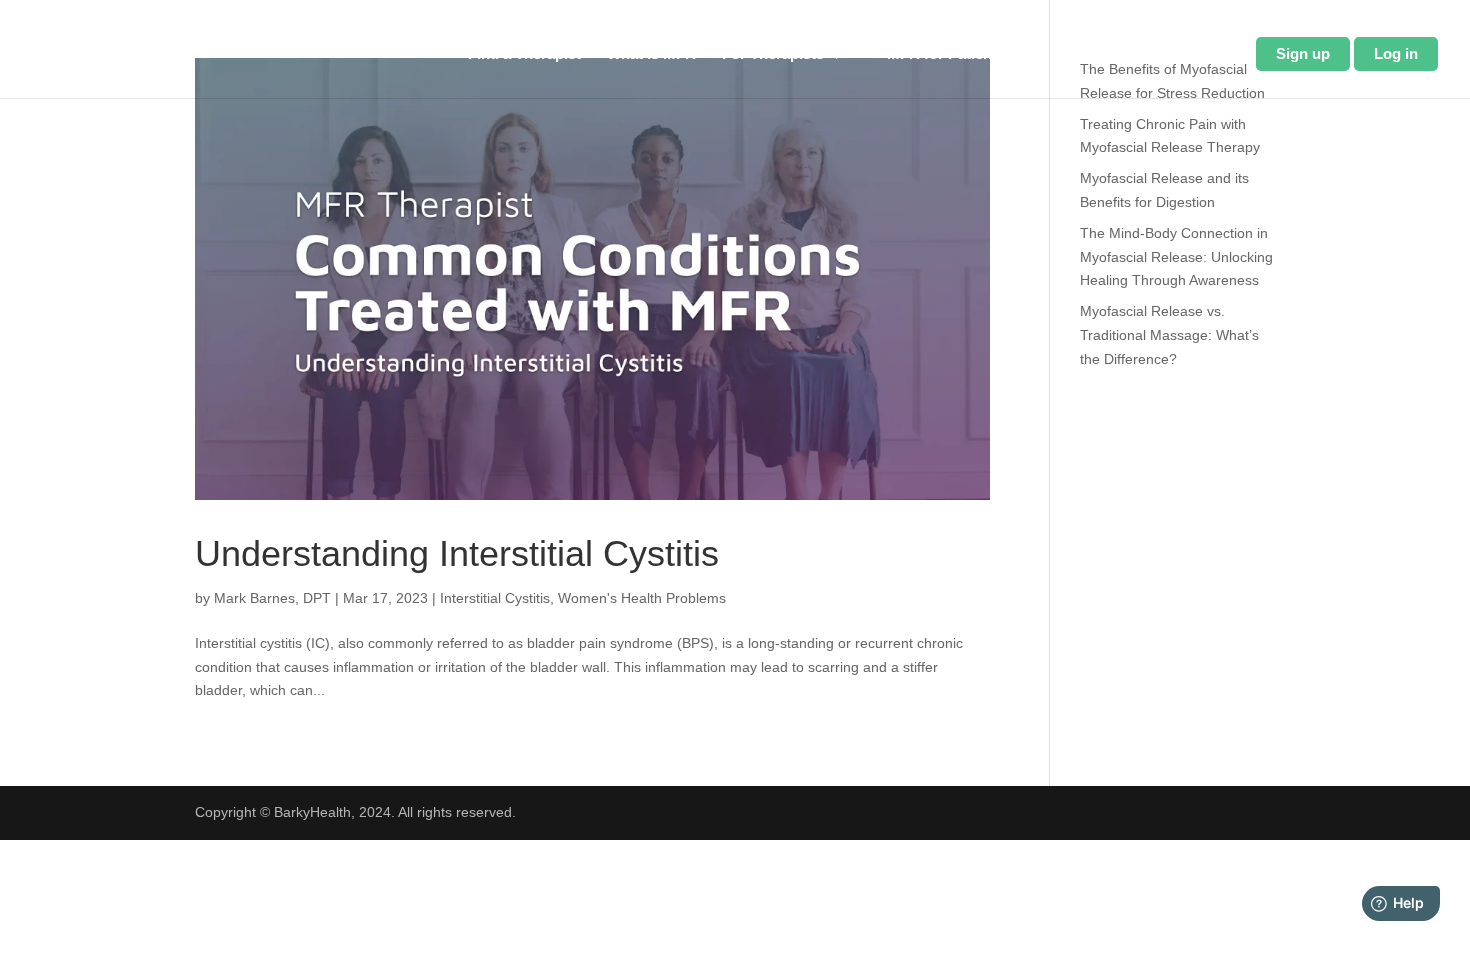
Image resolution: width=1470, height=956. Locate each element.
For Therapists (773, 54)
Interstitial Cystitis (495, 598)
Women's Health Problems (642, 598)
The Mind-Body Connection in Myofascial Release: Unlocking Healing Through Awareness (1176, 257)
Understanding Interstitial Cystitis (457, 553)
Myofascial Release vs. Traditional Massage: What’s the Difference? (1169, 335)
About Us (1101, 54)
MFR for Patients (946, 54)
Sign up (1303, 54)
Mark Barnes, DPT (272, 598)
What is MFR (651, 54)
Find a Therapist (524, 54)
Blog (1213, 54)
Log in (1396, 54)
